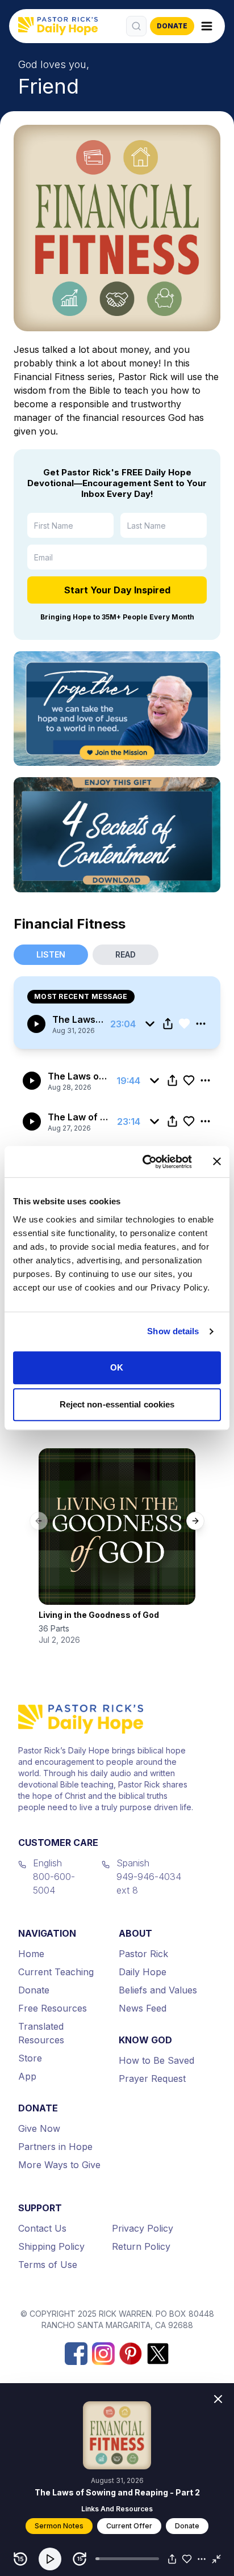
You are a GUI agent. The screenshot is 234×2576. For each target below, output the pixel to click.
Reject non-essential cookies (117, 1404)
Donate (187, 2526)
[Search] (136, 26)
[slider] (127, 2559)
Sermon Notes (59, 2526)
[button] (50, 2559)
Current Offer (129, 2526)
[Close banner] (217, 1162)
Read (126, 954)
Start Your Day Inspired (117, 590)
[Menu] (207, 26)
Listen (51, 954)
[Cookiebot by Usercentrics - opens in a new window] (145, 1162)
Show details (173, 1331)
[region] (117, 2557)
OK (117, 1367)
